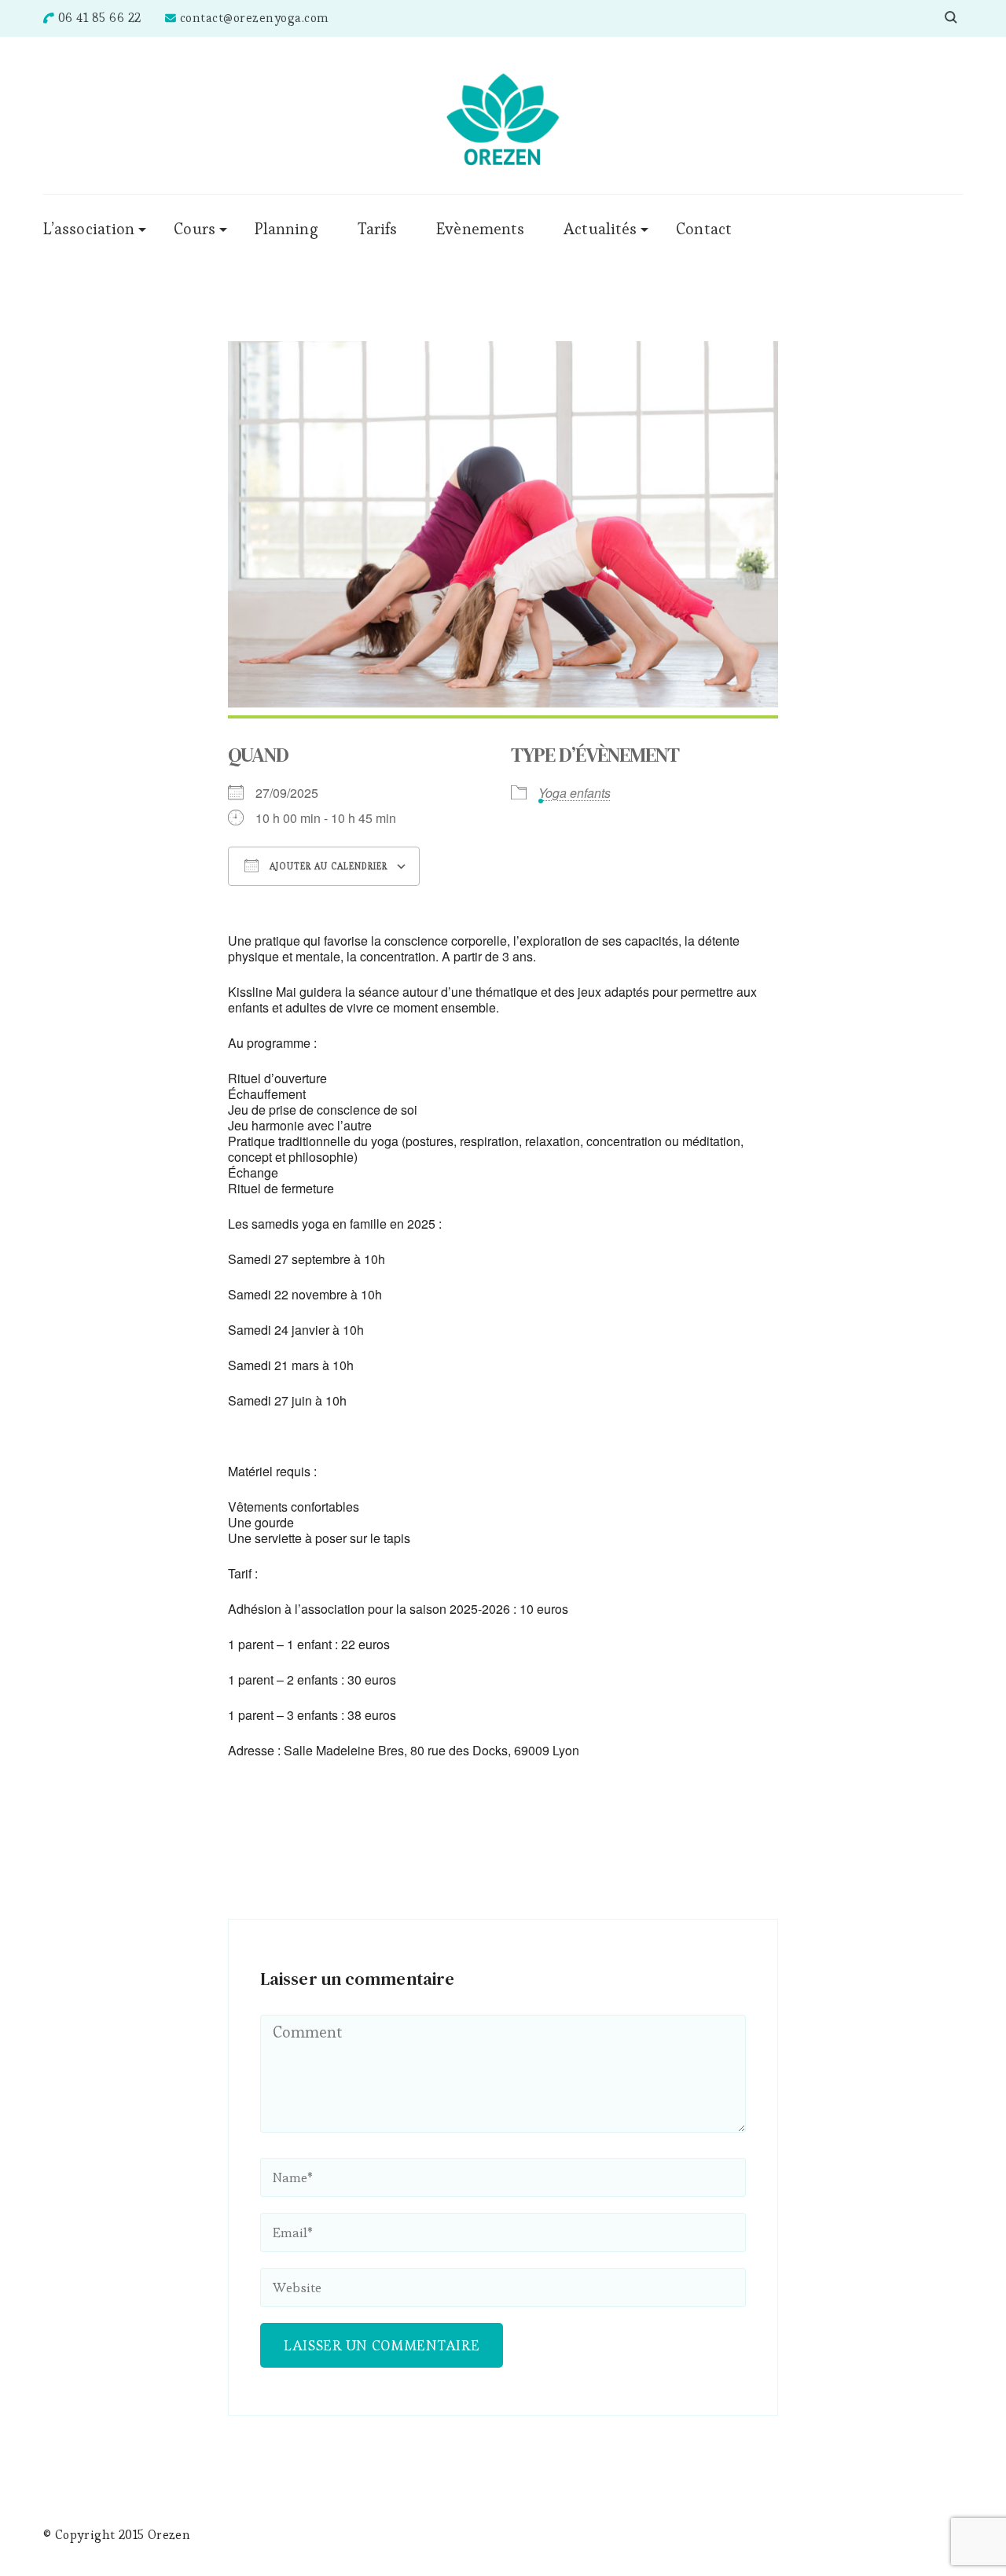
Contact (704, 229)
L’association (89, 229)
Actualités (600, 229)
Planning (286, 229)
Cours (195, 229)
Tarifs (378, 229)
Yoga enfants (575, 793)
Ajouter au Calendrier (327, 866)
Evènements (480, 229)
